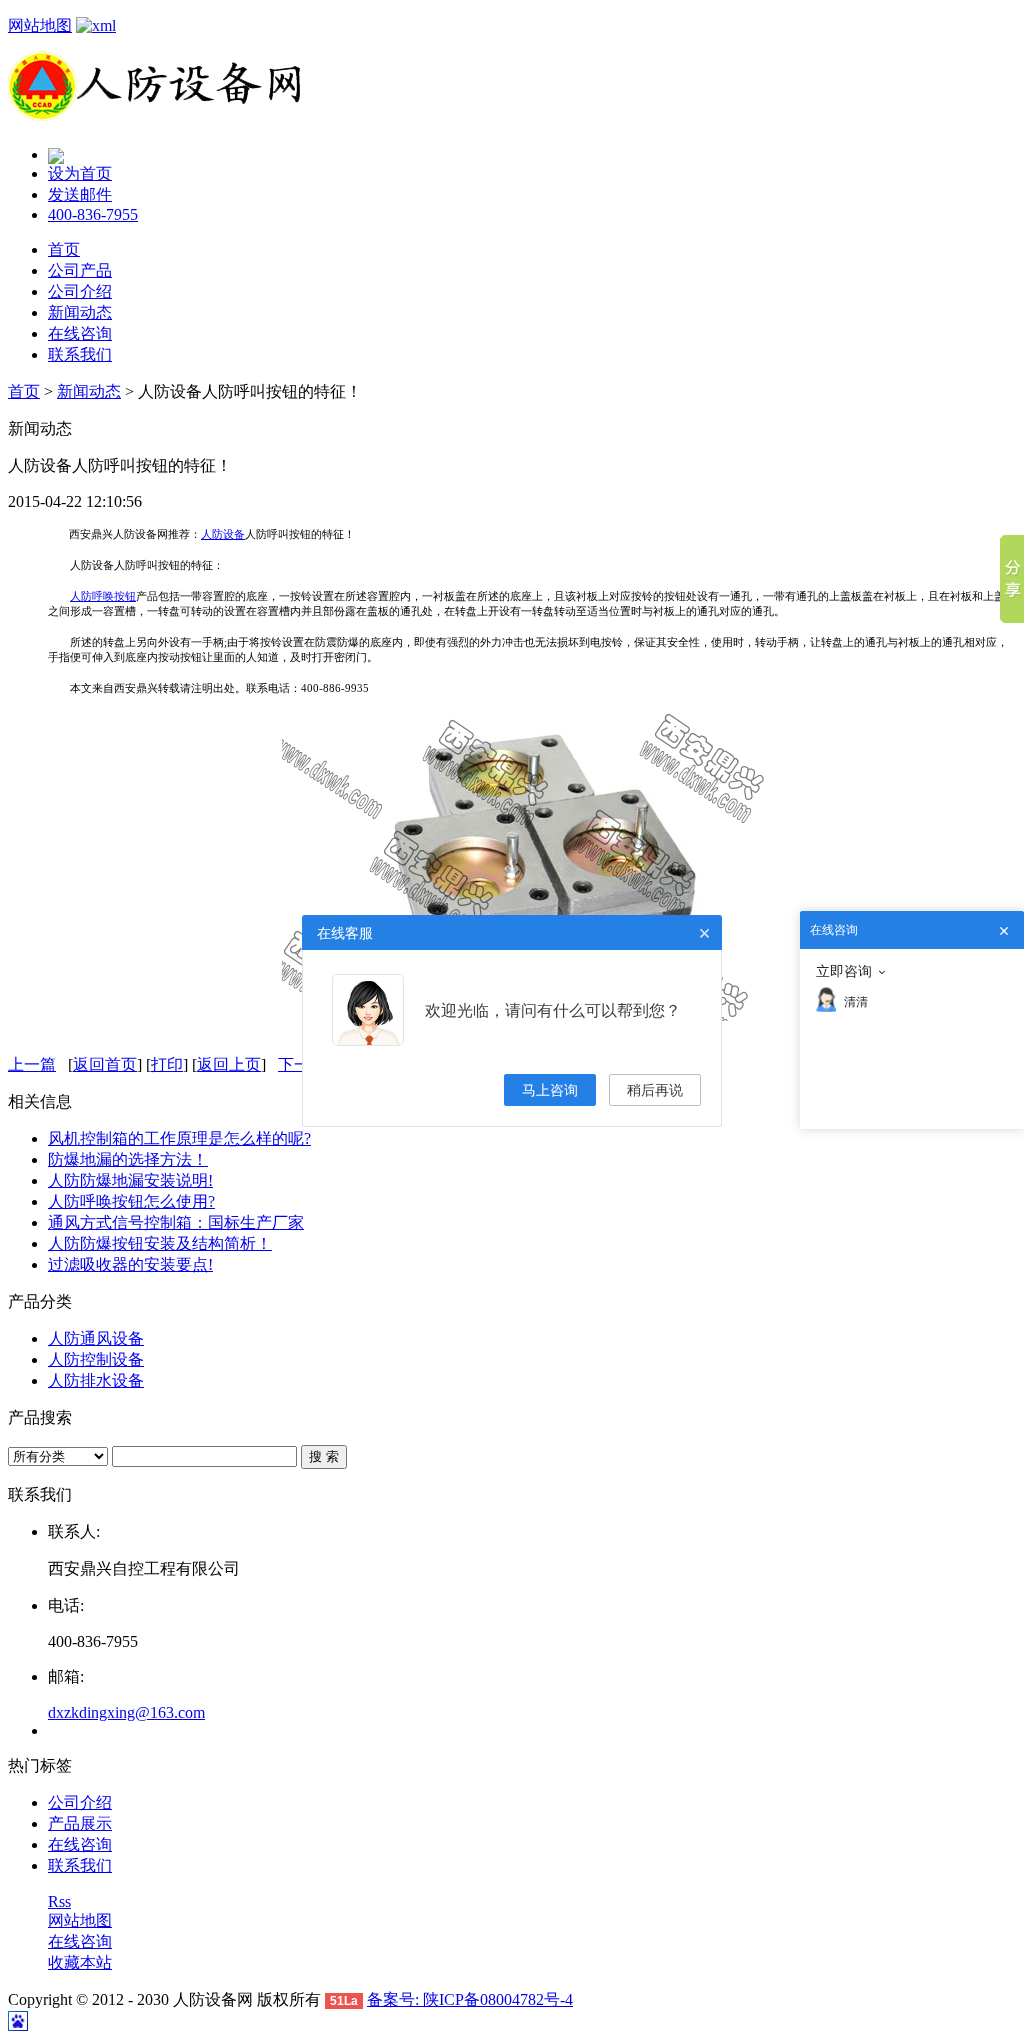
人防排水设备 (96, 1380)
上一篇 (32, 1064)
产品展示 (80, 1823)
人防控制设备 (96, 1359)
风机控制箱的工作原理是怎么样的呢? (179, 1138)
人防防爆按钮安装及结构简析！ (160, 1243)
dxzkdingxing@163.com (126, 1712)
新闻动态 (80, 312)
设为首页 (80, 173)
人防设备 (223, 534)
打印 (167, 1064)
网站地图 (40, 25)
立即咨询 (844, 971)
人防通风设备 (96, 1338)
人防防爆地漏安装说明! (130, 1180)
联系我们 (80, 354)
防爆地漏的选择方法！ (128, 1159)
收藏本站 (80, 1962)
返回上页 (229, 1064)
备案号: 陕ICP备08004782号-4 (470, 1999)
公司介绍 (80, 291)
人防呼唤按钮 (103, 596)
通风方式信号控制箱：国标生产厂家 (176, 1222)
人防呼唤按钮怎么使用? (131, 1201)
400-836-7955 (93, 214)
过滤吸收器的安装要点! (130, 1264)
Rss (59, 1901)
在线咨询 (80, 333)
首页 (64, 249)
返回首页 (105, 1064)
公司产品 (80, 270)
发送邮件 (80, 194)
